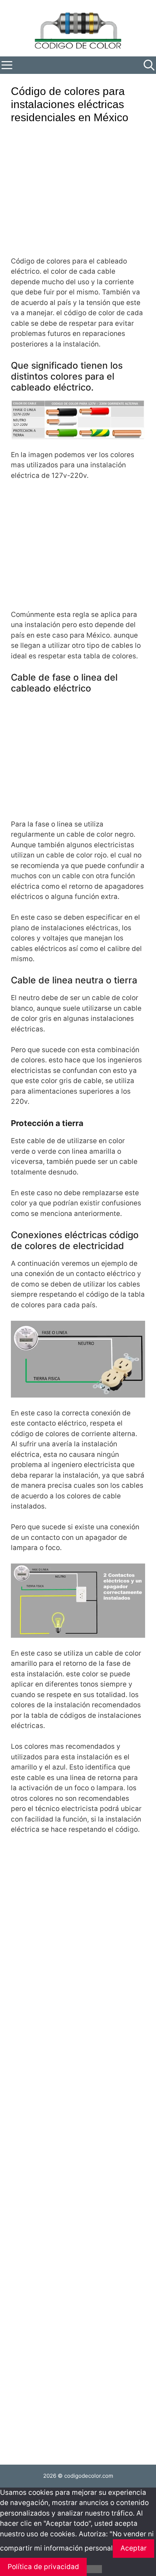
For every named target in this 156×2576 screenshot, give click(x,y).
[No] (94, 2569)
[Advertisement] (76, 195)
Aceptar (134, 2548)
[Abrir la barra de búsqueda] (149, 65)
